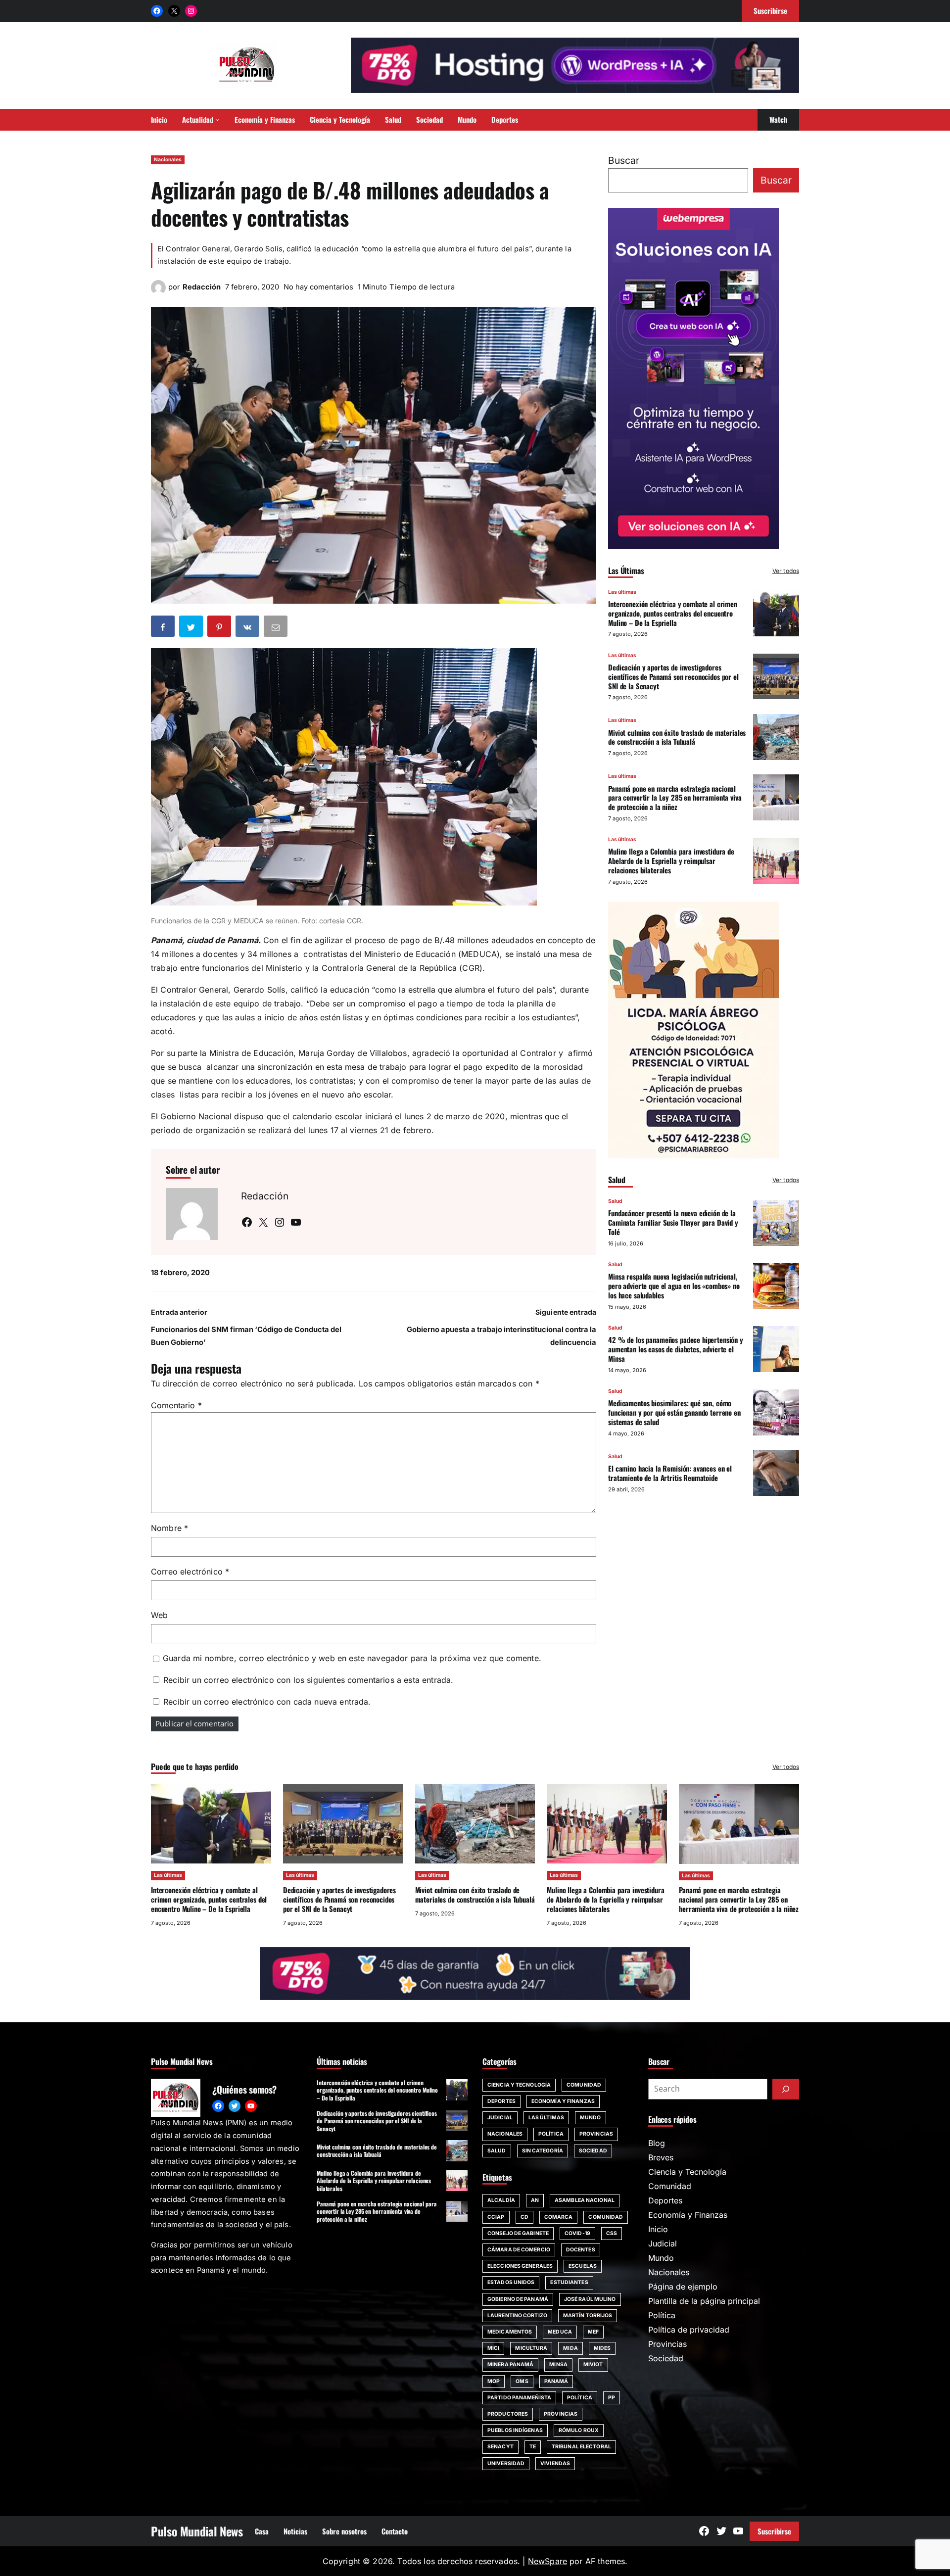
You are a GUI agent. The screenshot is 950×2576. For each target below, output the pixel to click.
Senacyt (500, 2447)
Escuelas (583, 2266)
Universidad (506, 2463)
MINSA (558, 2364)
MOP (494, 2381)
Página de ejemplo (683, 2287)
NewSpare (547, 2561)
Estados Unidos (511, 2282)
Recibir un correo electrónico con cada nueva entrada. (267, 1702)
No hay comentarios (318, 287)
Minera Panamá (510, 2364)
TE (533, 2447)
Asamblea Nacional (585, 2200)
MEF (593, 2332)
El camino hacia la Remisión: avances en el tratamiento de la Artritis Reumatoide (670, 1472)
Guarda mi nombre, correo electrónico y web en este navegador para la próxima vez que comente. (352, 1658)
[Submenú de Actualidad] (217, 119)
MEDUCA (560, 2332)
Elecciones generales (520, 2266)
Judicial (500, 2118)
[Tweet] (192, 628)
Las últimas (622, 592)
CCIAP (496, 2217)
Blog (657, 2143)
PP (612, 2398)
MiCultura (531, 2348)
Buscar (624, 160)
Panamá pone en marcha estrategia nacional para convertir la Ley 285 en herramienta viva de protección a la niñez (675, 797)
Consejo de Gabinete (518, 2233)
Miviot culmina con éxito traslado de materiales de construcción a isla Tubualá (677, 737)
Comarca (559, 2217)
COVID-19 (577, 2233)
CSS (612, 2233)
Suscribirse (774, 2531)
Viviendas (555, 2463)
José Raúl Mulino (590, 2299)
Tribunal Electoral (581, 2447)
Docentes (581, 2250)
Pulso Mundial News (197, 2531)
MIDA (570, 2348)
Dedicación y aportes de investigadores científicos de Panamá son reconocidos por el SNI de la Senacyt (673, 676)
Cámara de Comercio (519, 2250)
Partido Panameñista (519, 2398)
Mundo (591, 2118)
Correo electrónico (190, 1572)
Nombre (169, 1528)
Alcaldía (501, 2200)
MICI (493, 2348)
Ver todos (786, 570)
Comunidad (584, 2085)
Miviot (593, 2364)
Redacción (202, 287)
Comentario (176, 1405)
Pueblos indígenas (515, 2430)
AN (535, 2200)
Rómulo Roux (579, 2430)
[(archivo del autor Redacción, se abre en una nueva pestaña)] (158, 292)
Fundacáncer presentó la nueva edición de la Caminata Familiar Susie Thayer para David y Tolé (673, 1222)
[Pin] (220, 628)
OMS (522, 2381)
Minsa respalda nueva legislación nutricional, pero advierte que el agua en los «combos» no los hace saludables (674, 1286)
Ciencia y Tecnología (519, 2085)
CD (524, 2217)
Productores (508, 2414)
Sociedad (593, 2151)
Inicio (658, 2229)
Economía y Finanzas (563, 2101)
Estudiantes (569, 2282)
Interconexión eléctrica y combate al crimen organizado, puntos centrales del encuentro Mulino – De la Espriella (673, 613)
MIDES (602, 2348)
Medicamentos (510, 2332)
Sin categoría (543, 2151)
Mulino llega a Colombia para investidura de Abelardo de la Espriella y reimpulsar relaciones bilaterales (671, 860)
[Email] (277, 628)
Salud (615, 1201)
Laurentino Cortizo (517, 2315)
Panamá (556, 2381)
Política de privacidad (689, 2330)
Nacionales (168, 160)
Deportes (501, 2101)
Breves (661, 2157)
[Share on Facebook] (164, 628)
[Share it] (248, 628)
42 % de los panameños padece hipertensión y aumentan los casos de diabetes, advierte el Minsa (676, 1348)
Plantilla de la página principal (704, 2301)
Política (551, 2134)
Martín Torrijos (588, 2315)
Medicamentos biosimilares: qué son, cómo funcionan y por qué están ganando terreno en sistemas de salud (674, 1412)
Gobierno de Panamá (518, 2299)
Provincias (596, 2134)
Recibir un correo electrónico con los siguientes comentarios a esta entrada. (308, 1680)
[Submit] (786, 2089)
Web (159, 1615)
